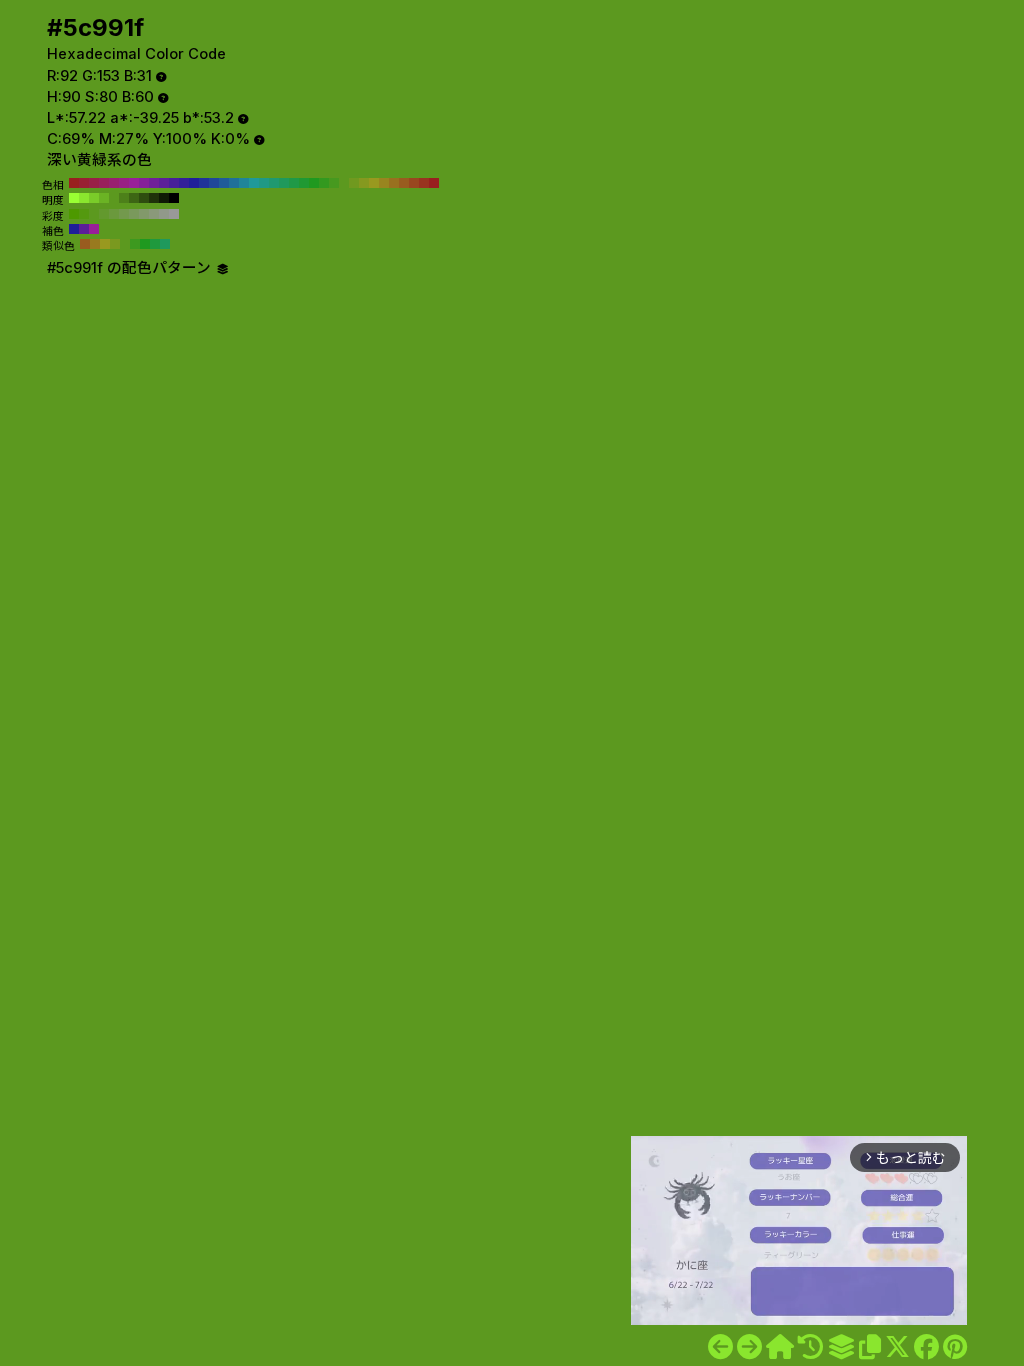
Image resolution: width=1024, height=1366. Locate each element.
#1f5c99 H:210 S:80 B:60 (224, 183)
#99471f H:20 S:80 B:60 (414, 183)
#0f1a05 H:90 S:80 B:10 (164, 198)
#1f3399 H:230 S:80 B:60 (204, 183)
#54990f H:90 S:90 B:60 (84, 214)
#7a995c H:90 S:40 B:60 (134, 214)
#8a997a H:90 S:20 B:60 (154, 214)
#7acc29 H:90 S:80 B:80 (94, 198)
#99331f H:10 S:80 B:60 (424, 183)
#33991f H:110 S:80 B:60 (324, 183)
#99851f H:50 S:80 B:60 (384, 183)
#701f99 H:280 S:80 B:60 (154, 183)
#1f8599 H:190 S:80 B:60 (244, 183)
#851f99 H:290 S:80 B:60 (144, 183)
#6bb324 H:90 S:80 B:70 (104, 198)
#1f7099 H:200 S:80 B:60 (234, 183)
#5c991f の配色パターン (131, 268)
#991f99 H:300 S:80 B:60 (134, 183)
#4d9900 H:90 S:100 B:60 (74, 214)
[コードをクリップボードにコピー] (870, 1347)
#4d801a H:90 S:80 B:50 (124, 198)
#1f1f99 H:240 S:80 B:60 (194, 183)
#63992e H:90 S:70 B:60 (104, 214)
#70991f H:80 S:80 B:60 (354, 183)
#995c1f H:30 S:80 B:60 (404, 183)
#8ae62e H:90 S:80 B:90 (84, 198)
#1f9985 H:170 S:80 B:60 (264, 183)
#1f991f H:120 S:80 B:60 (314, 183)
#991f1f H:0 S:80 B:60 (434, 183)
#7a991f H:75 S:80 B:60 (115, 244)
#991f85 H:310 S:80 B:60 (124, 183)
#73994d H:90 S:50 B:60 (124, 214)
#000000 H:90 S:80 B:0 (174, 198)
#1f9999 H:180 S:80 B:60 (254, 183)
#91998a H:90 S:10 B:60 (164, 214)
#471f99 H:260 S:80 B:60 (174, 183)
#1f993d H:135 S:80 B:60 (155, 244)
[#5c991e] (720, 1347)
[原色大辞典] (780, 1347)
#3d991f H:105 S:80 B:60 (135, 244)
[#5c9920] (749, 1347)
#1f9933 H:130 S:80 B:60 (304, 183)
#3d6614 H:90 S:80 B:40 (134, 198)
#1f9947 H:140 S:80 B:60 (294, 183)
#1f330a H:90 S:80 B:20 (154, 198)
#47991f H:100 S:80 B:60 (334, 183)
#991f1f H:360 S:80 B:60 (74, 183)
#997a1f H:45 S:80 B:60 (95, 244)
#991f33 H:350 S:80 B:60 (84, 183)
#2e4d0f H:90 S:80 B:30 (144, 198)
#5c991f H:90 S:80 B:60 (344, 183)
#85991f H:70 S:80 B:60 (364, 183)
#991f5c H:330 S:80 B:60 (104, 183)
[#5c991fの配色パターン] (841, 1347)
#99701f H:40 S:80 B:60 (394, 183)
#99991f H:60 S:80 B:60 (374, 183)
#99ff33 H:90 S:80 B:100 (74, 198)
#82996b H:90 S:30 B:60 (144, 214)
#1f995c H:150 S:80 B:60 (284, 183)
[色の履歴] (810, 1347)
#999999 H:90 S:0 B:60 (174, 214)
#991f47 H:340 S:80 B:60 (94, 183)
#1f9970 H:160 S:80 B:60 (274, 183)
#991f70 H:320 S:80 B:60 (114, 183)
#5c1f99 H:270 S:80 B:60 (164, 183)
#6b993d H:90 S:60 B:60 (114, 214)
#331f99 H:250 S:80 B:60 (184, 183)
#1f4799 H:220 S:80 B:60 (214, 183)
